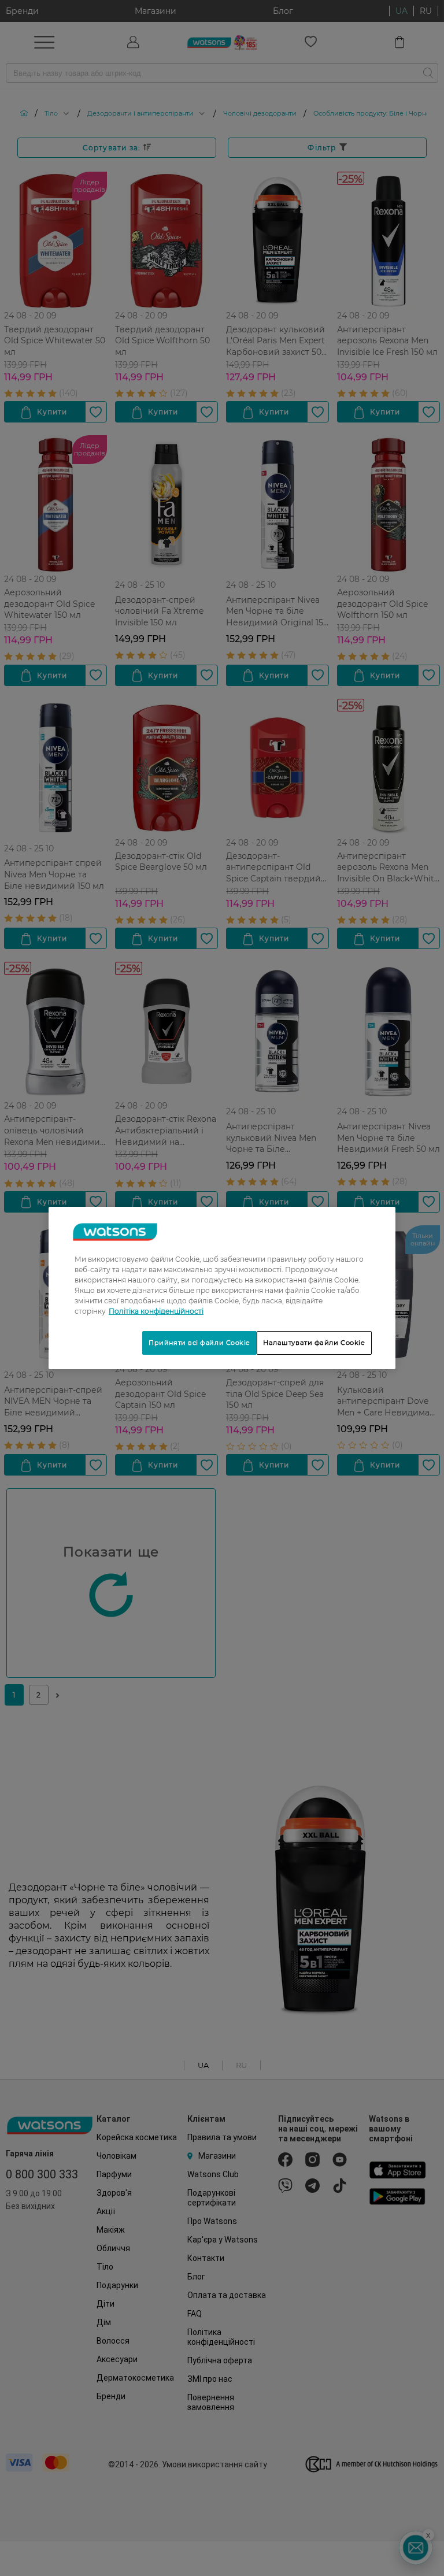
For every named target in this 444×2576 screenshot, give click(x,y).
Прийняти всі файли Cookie (199, 1343)
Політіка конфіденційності (156, 1311)
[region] (222, 1288)
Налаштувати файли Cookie (314, 1343)
